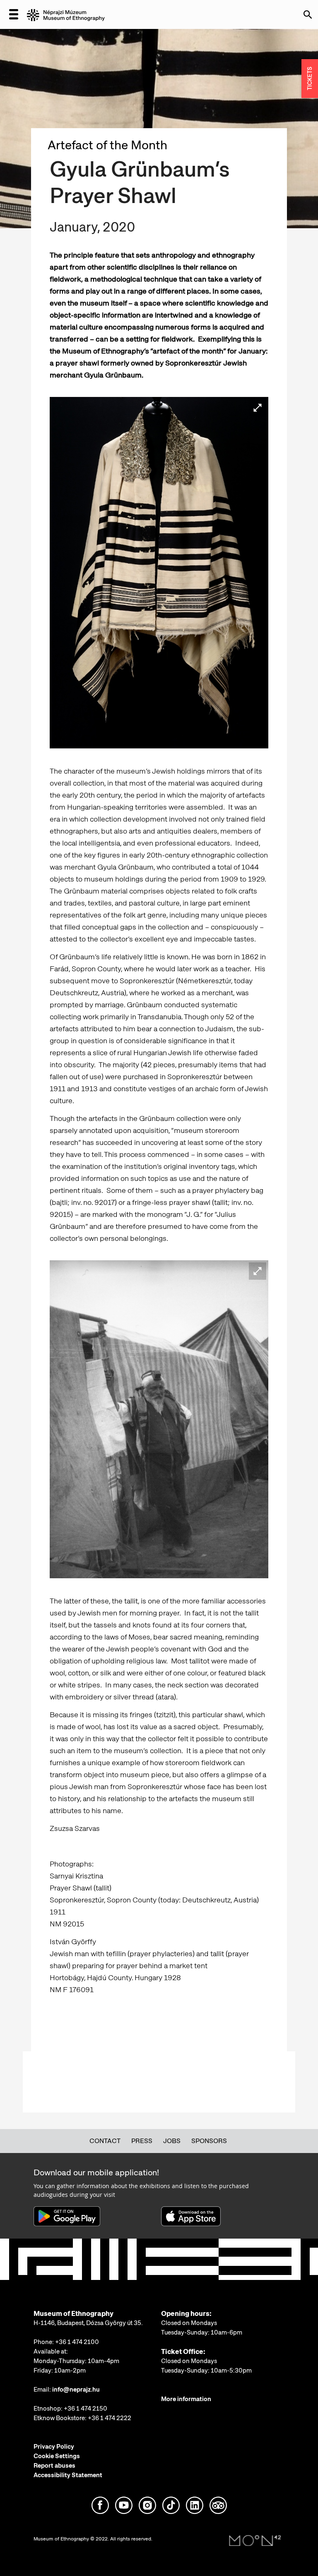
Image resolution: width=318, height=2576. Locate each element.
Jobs (172, 2141)
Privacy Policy (54, 2447)
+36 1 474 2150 (86, 2409)
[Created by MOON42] (255, 2541)
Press (142, 2141)
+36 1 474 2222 (110, 2418)
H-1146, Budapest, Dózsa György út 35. (88, 2323)
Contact (105, 2141)
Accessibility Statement (68, 2475)
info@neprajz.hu (76, 2390)
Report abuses (54, 2466)
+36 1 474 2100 (77, 2342)
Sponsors (209, 2141)
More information (186, 2399)
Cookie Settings (57, 2456)
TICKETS (310, 79)
